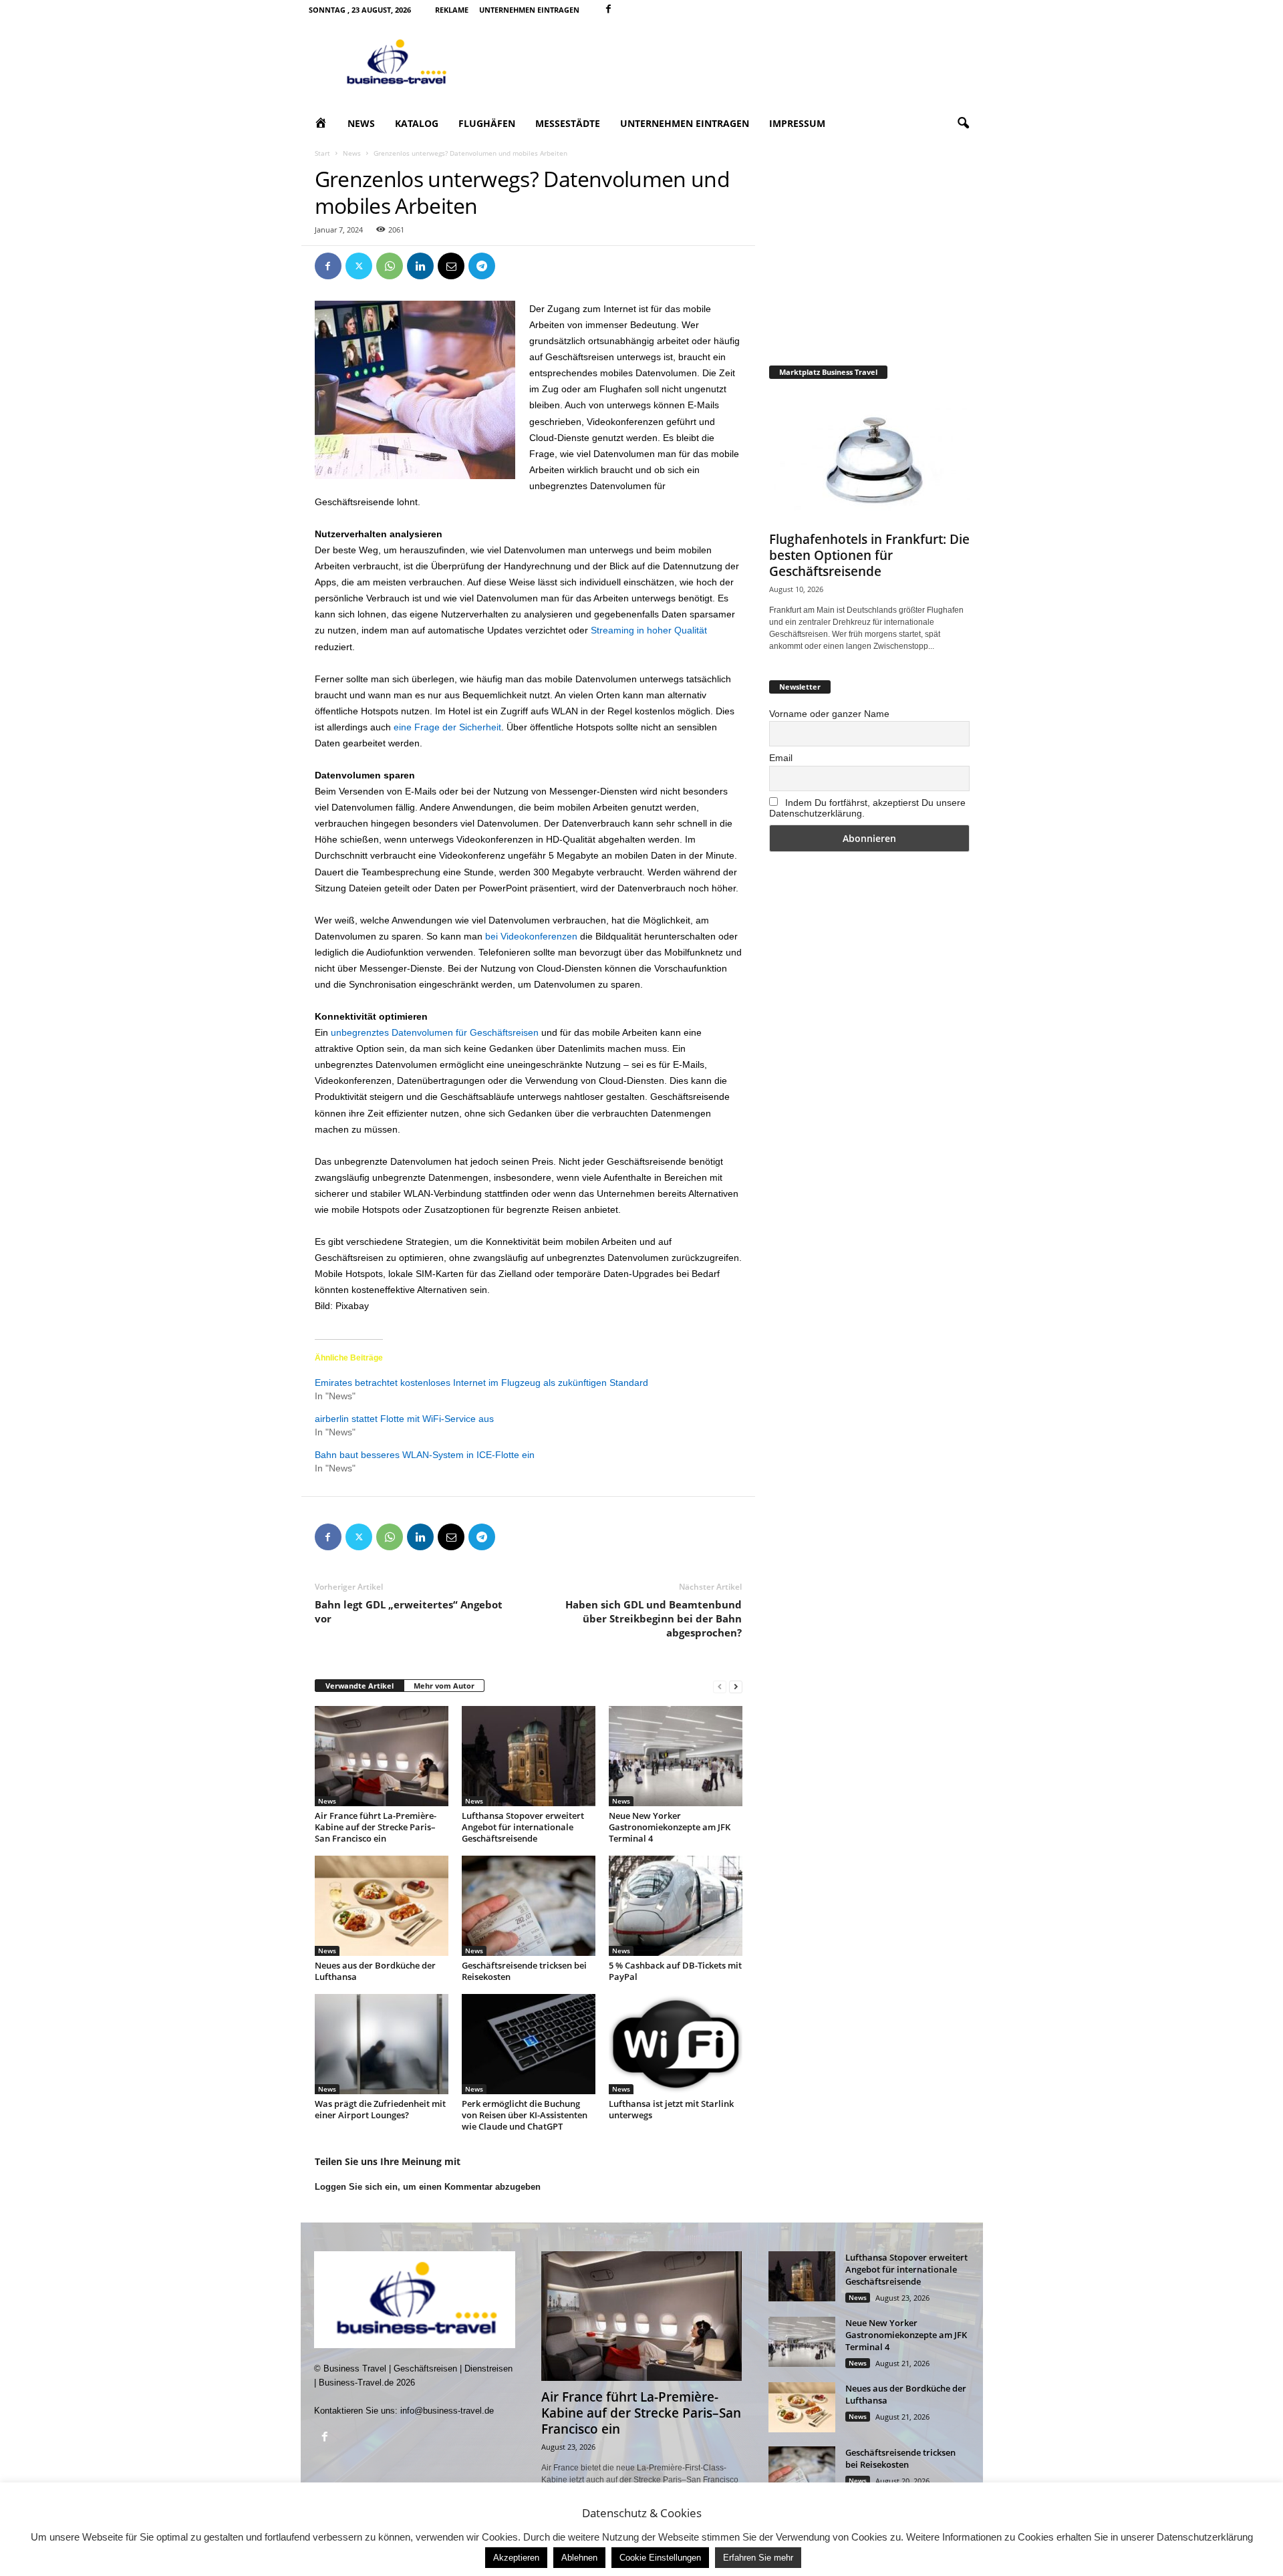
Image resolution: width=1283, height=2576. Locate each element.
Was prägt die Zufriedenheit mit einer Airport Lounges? (380, 2109)
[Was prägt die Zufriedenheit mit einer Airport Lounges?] (382, 2044)
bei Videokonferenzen (531, 936)
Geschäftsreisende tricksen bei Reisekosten (524, 1971)
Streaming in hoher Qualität (649, 630)
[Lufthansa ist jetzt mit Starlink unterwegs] (676, 2044)
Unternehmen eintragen (529, 10)
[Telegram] (482, 266)
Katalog (417, 123)
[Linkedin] (420, 266)
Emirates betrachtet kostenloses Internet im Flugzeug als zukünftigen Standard (481, 1383)
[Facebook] (609, 10)
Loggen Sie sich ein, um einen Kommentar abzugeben (428, 2187)
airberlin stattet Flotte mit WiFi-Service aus (404, 1419)
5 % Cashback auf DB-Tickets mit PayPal (675, 1971)
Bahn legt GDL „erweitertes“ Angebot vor (409, 1611)
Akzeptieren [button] (516, 2558)
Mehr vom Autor (444, 1686)
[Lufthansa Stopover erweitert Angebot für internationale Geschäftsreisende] (529, 1756)
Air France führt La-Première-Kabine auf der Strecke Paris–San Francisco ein (376, 1827)
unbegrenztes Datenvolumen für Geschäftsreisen (435, 1032)
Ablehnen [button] (579, 2558)
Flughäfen (487, 123)
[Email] (451, 266)
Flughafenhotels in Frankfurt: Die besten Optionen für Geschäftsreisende (869, 555)
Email (781, 758)
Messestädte (568, 123)
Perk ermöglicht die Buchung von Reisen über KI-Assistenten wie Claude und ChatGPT (525, 2115)
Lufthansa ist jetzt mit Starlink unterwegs (671, 2109)
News (361, 123)
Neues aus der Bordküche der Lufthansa (375, 1971)
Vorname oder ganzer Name (829, 714)
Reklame (452, 10)
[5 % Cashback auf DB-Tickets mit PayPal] (676, 1906)
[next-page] (736, 1686)
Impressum (797, 123)
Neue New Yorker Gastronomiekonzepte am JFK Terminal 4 (670, 1827)
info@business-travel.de (447, 2411)
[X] (359, 266)
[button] (963, 124)
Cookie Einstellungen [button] (660, 2558)
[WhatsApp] (390, 266)
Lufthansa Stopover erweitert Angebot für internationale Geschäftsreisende (523, 1827)
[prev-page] (720, 1686)
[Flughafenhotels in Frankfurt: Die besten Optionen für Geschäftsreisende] (869, 458)
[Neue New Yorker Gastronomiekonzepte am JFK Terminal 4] (676, 1756)
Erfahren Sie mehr (758, 2558)
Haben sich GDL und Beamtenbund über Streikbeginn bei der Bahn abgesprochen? (654, 1618)
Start (322, 153)
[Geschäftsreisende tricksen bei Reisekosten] (529, 1906)
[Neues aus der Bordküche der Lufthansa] (382, 1906)
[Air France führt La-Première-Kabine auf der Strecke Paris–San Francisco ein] (382, 1756)
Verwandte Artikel (360, 1686)
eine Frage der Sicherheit (447, 727)
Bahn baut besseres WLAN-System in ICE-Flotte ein (425, 1455)
